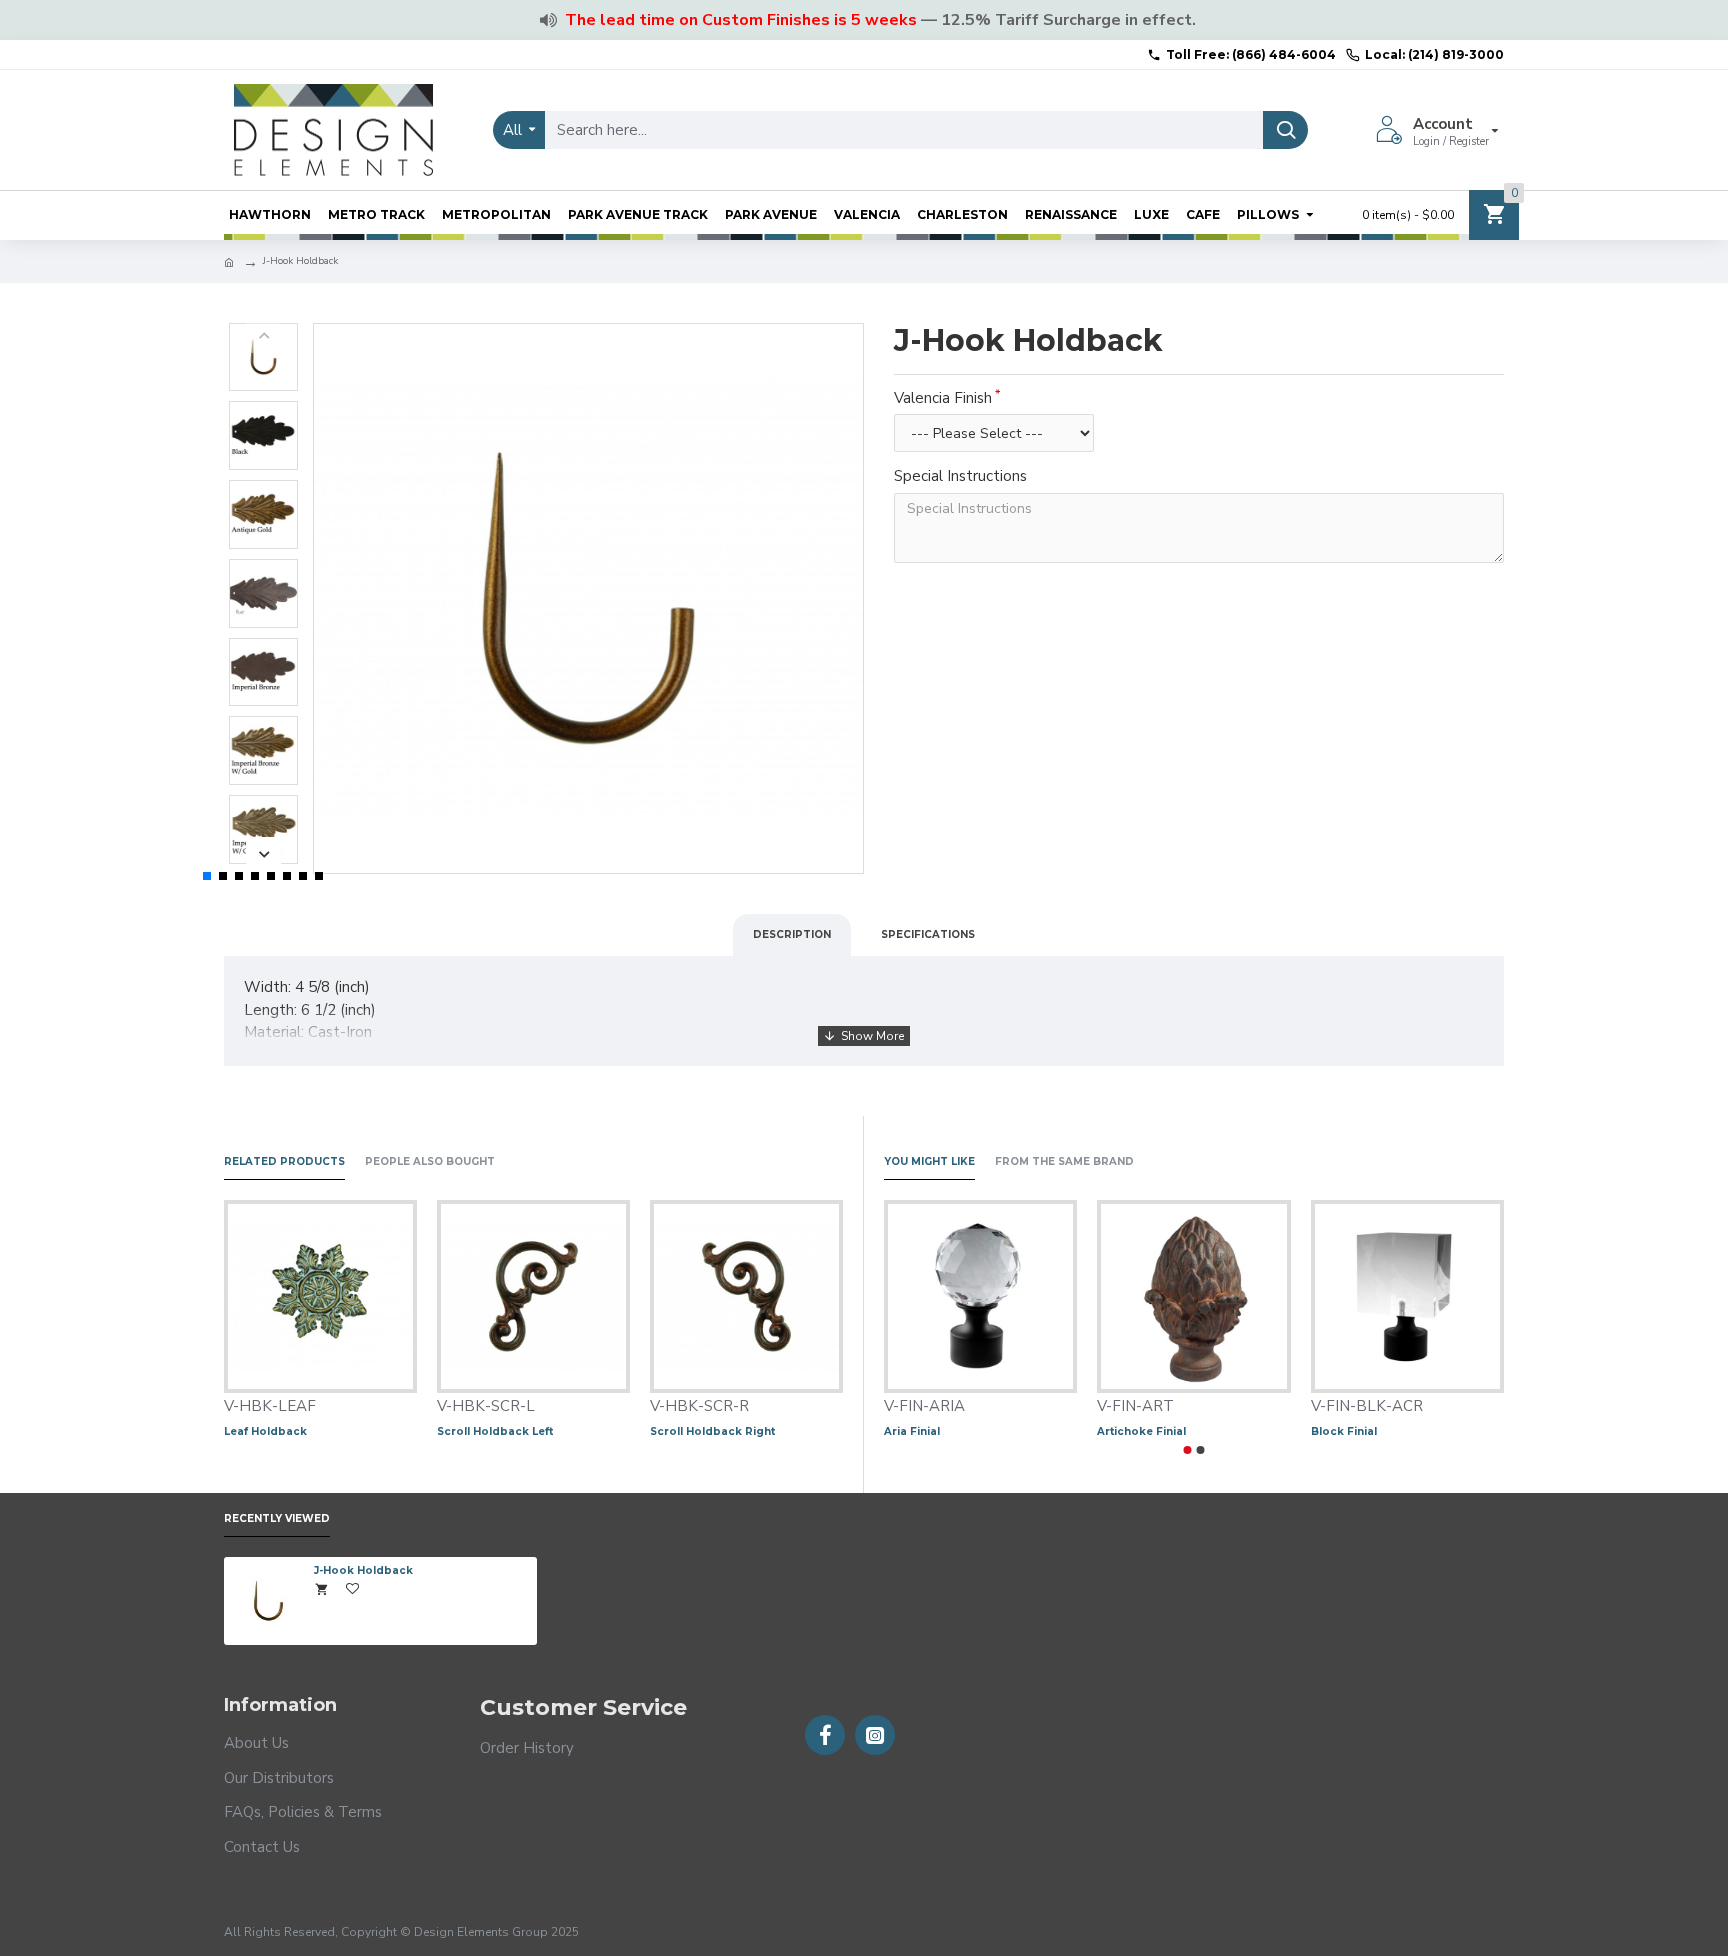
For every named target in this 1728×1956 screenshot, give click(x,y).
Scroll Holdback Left (495, 1431)
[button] (263, 335)
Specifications (928, 934)
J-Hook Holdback (363, 1570)
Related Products (284, 1162)
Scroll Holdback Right (712, 1431)
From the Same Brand (1064, 1162)
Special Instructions (960, 476)
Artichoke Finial (1141, 1431)
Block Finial (1344, 1431)
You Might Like (929, 1162)
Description (792, 934)
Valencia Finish (943, 398)
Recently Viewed (277, 1519)
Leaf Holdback (265, 1431)
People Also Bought (430, 1162)
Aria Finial (912, 1431)
